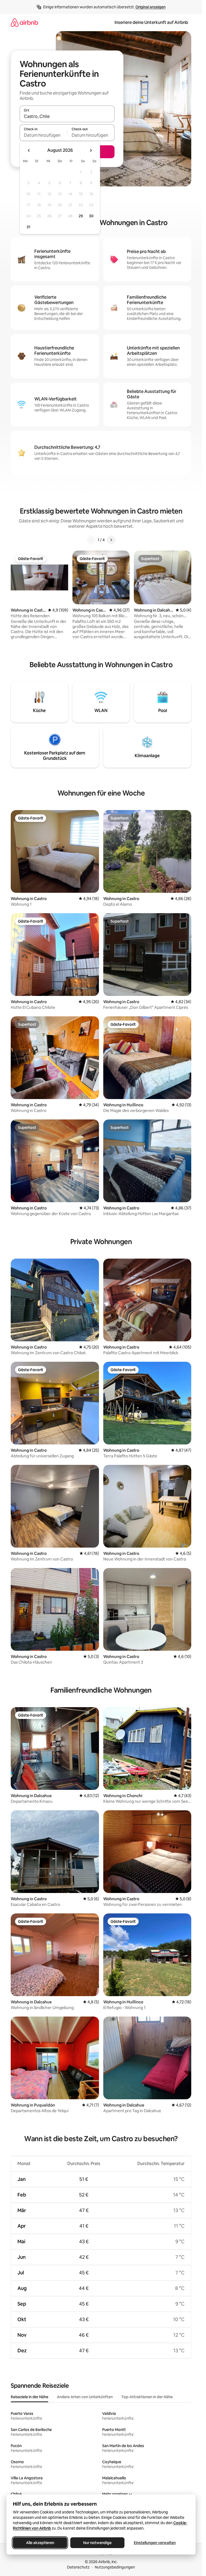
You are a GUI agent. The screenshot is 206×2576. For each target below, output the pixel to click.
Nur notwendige (97, 2543)
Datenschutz (78, 2567)
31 (28, 227)
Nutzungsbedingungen (115, 2567)
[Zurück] (91, 540)
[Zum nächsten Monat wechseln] (91, 150)
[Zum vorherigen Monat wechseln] (29, 150)
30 (91, 216)
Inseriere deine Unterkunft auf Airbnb (151, 22)
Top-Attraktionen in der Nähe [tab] (147, 2397)
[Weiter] (111, 540)
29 (81, 216)
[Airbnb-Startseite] (24, 22)
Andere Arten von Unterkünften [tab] (85, 2397)
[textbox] (43, 135)
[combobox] (67, 116)
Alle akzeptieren (40, 2543)
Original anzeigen (150, 7)
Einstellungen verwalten (155, 2543)
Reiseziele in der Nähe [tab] (30, 2397)
